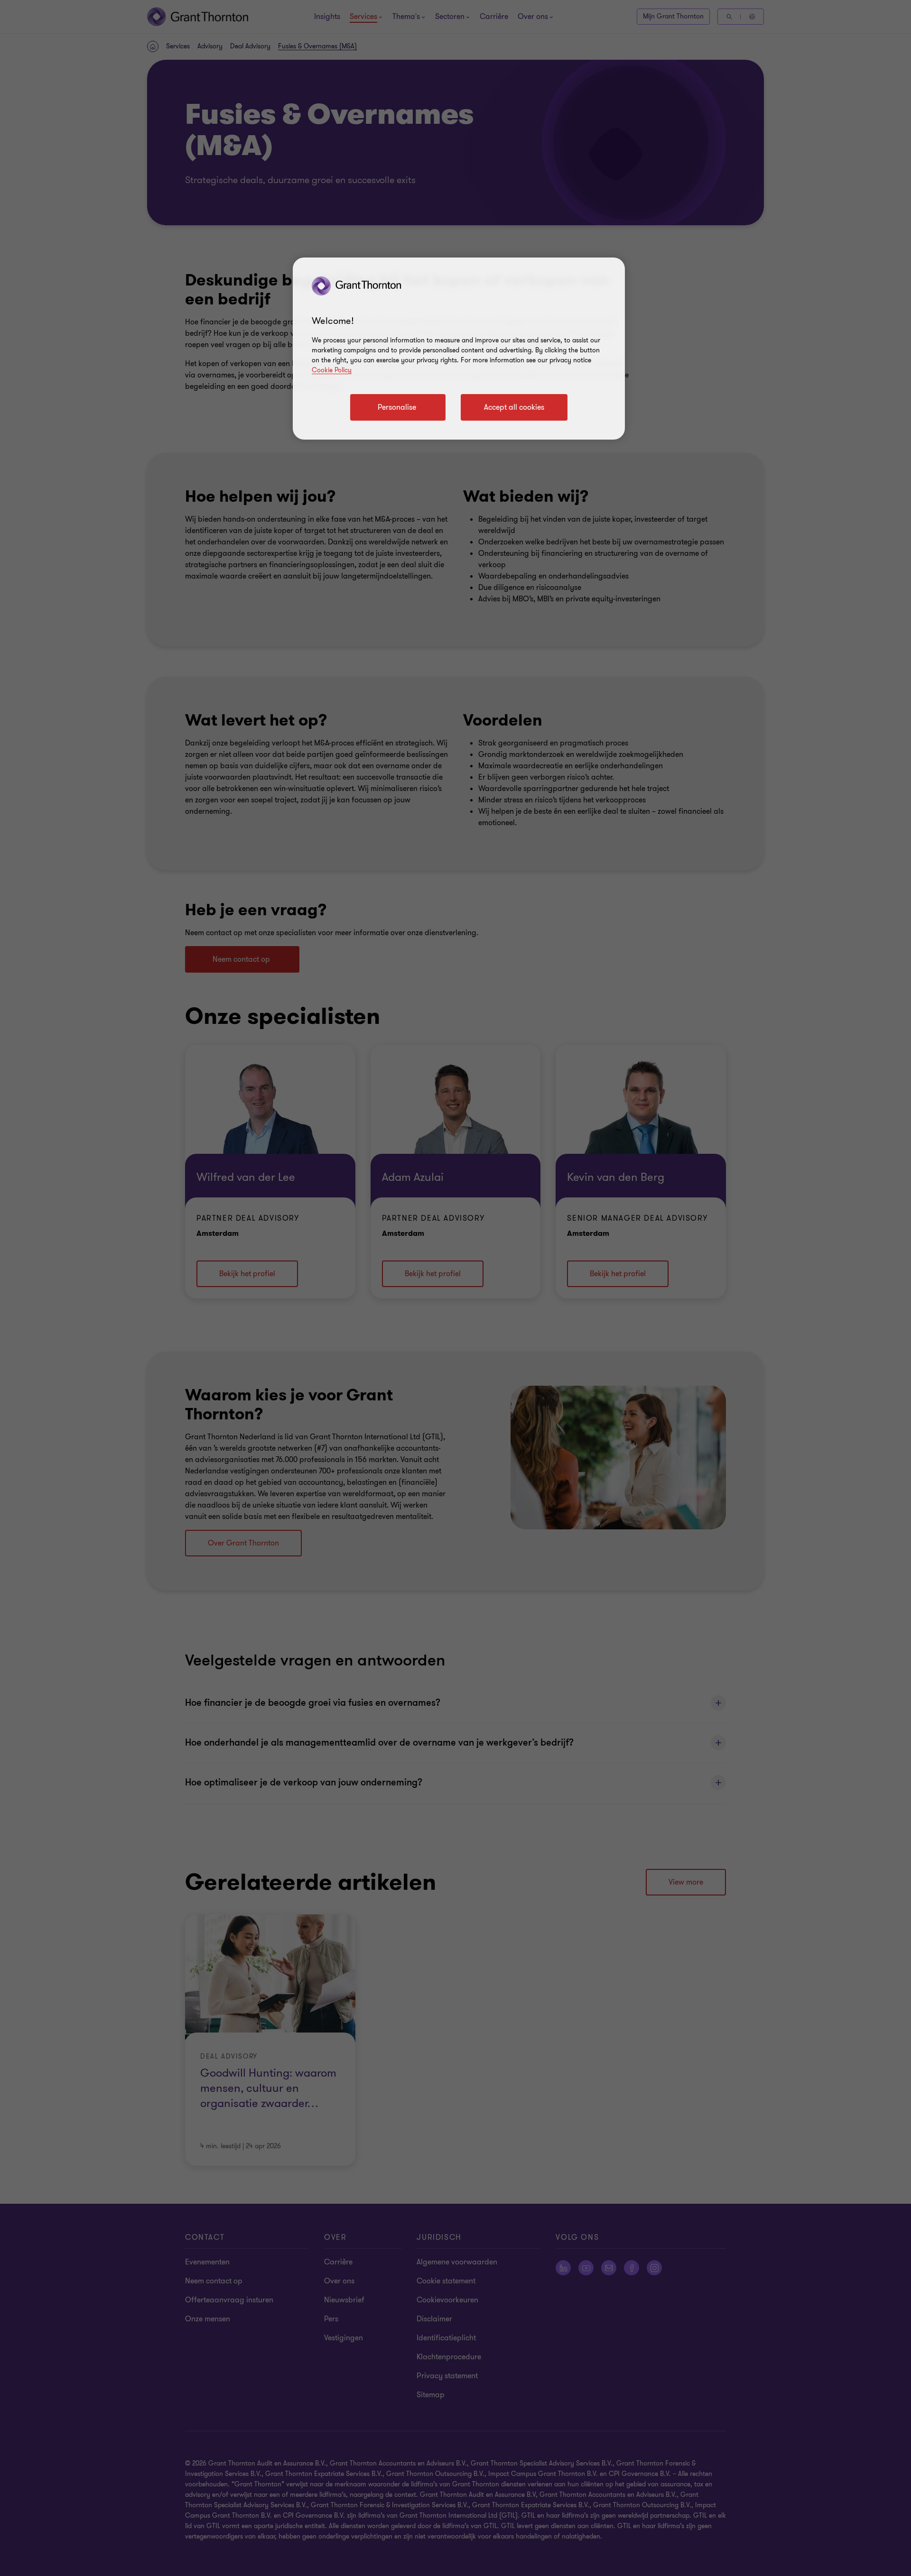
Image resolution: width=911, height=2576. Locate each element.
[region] (459, 349)
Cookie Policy (332, 370)
